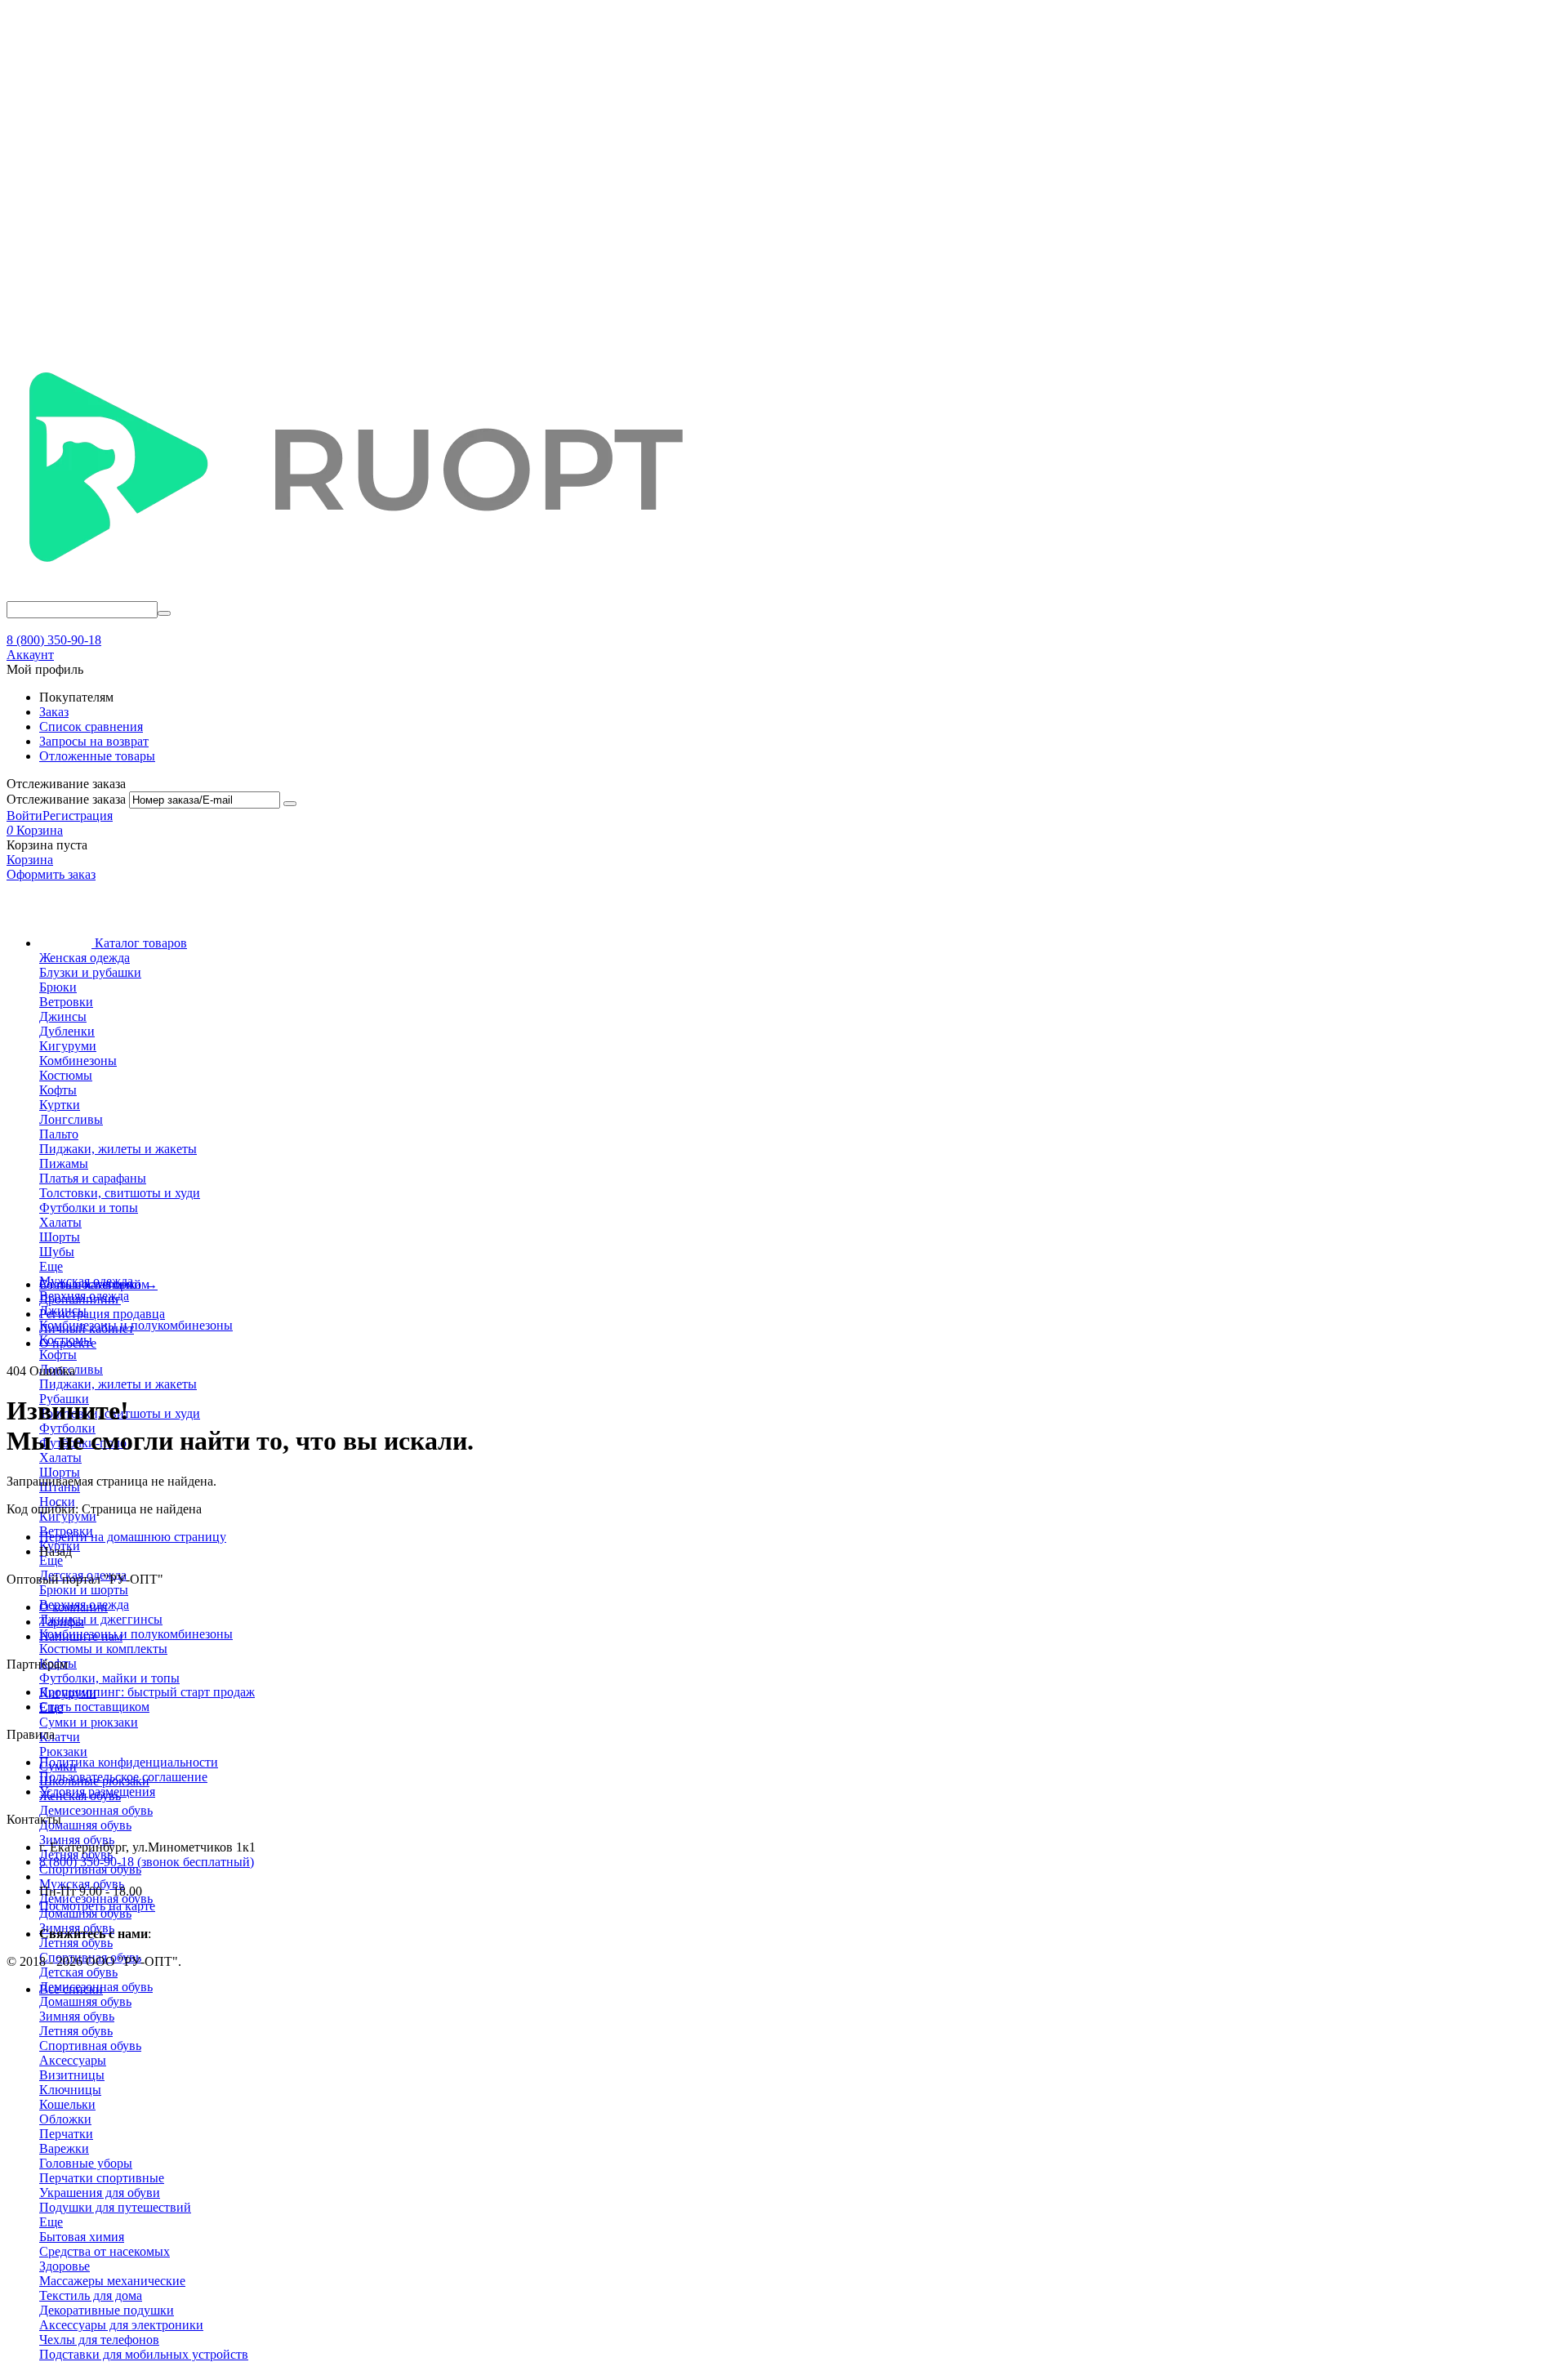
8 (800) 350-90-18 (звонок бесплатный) (147, 1862)
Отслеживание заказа (66, 799)
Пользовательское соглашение (123, 1777)
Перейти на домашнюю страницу (133, 1537)
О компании (73, 1607)
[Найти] (164, 613)
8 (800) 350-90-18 (54, 640)
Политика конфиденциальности (129, 1762)
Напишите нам (81, 1636)
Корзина (30, 860)
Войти (24, 816)
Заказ (54, 712)
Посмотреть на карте (97, 1906)
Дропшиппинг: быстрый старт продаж (147, 1692)
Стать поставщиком (94, 1707)
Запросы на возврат (94, 741)
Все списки (71, 1989)
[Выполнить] (290, 804)
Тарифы (62, 1622)
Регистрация (78, 816)
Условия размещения (97, 1792)
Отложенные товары (97, 756)
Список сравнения (91, 726)
